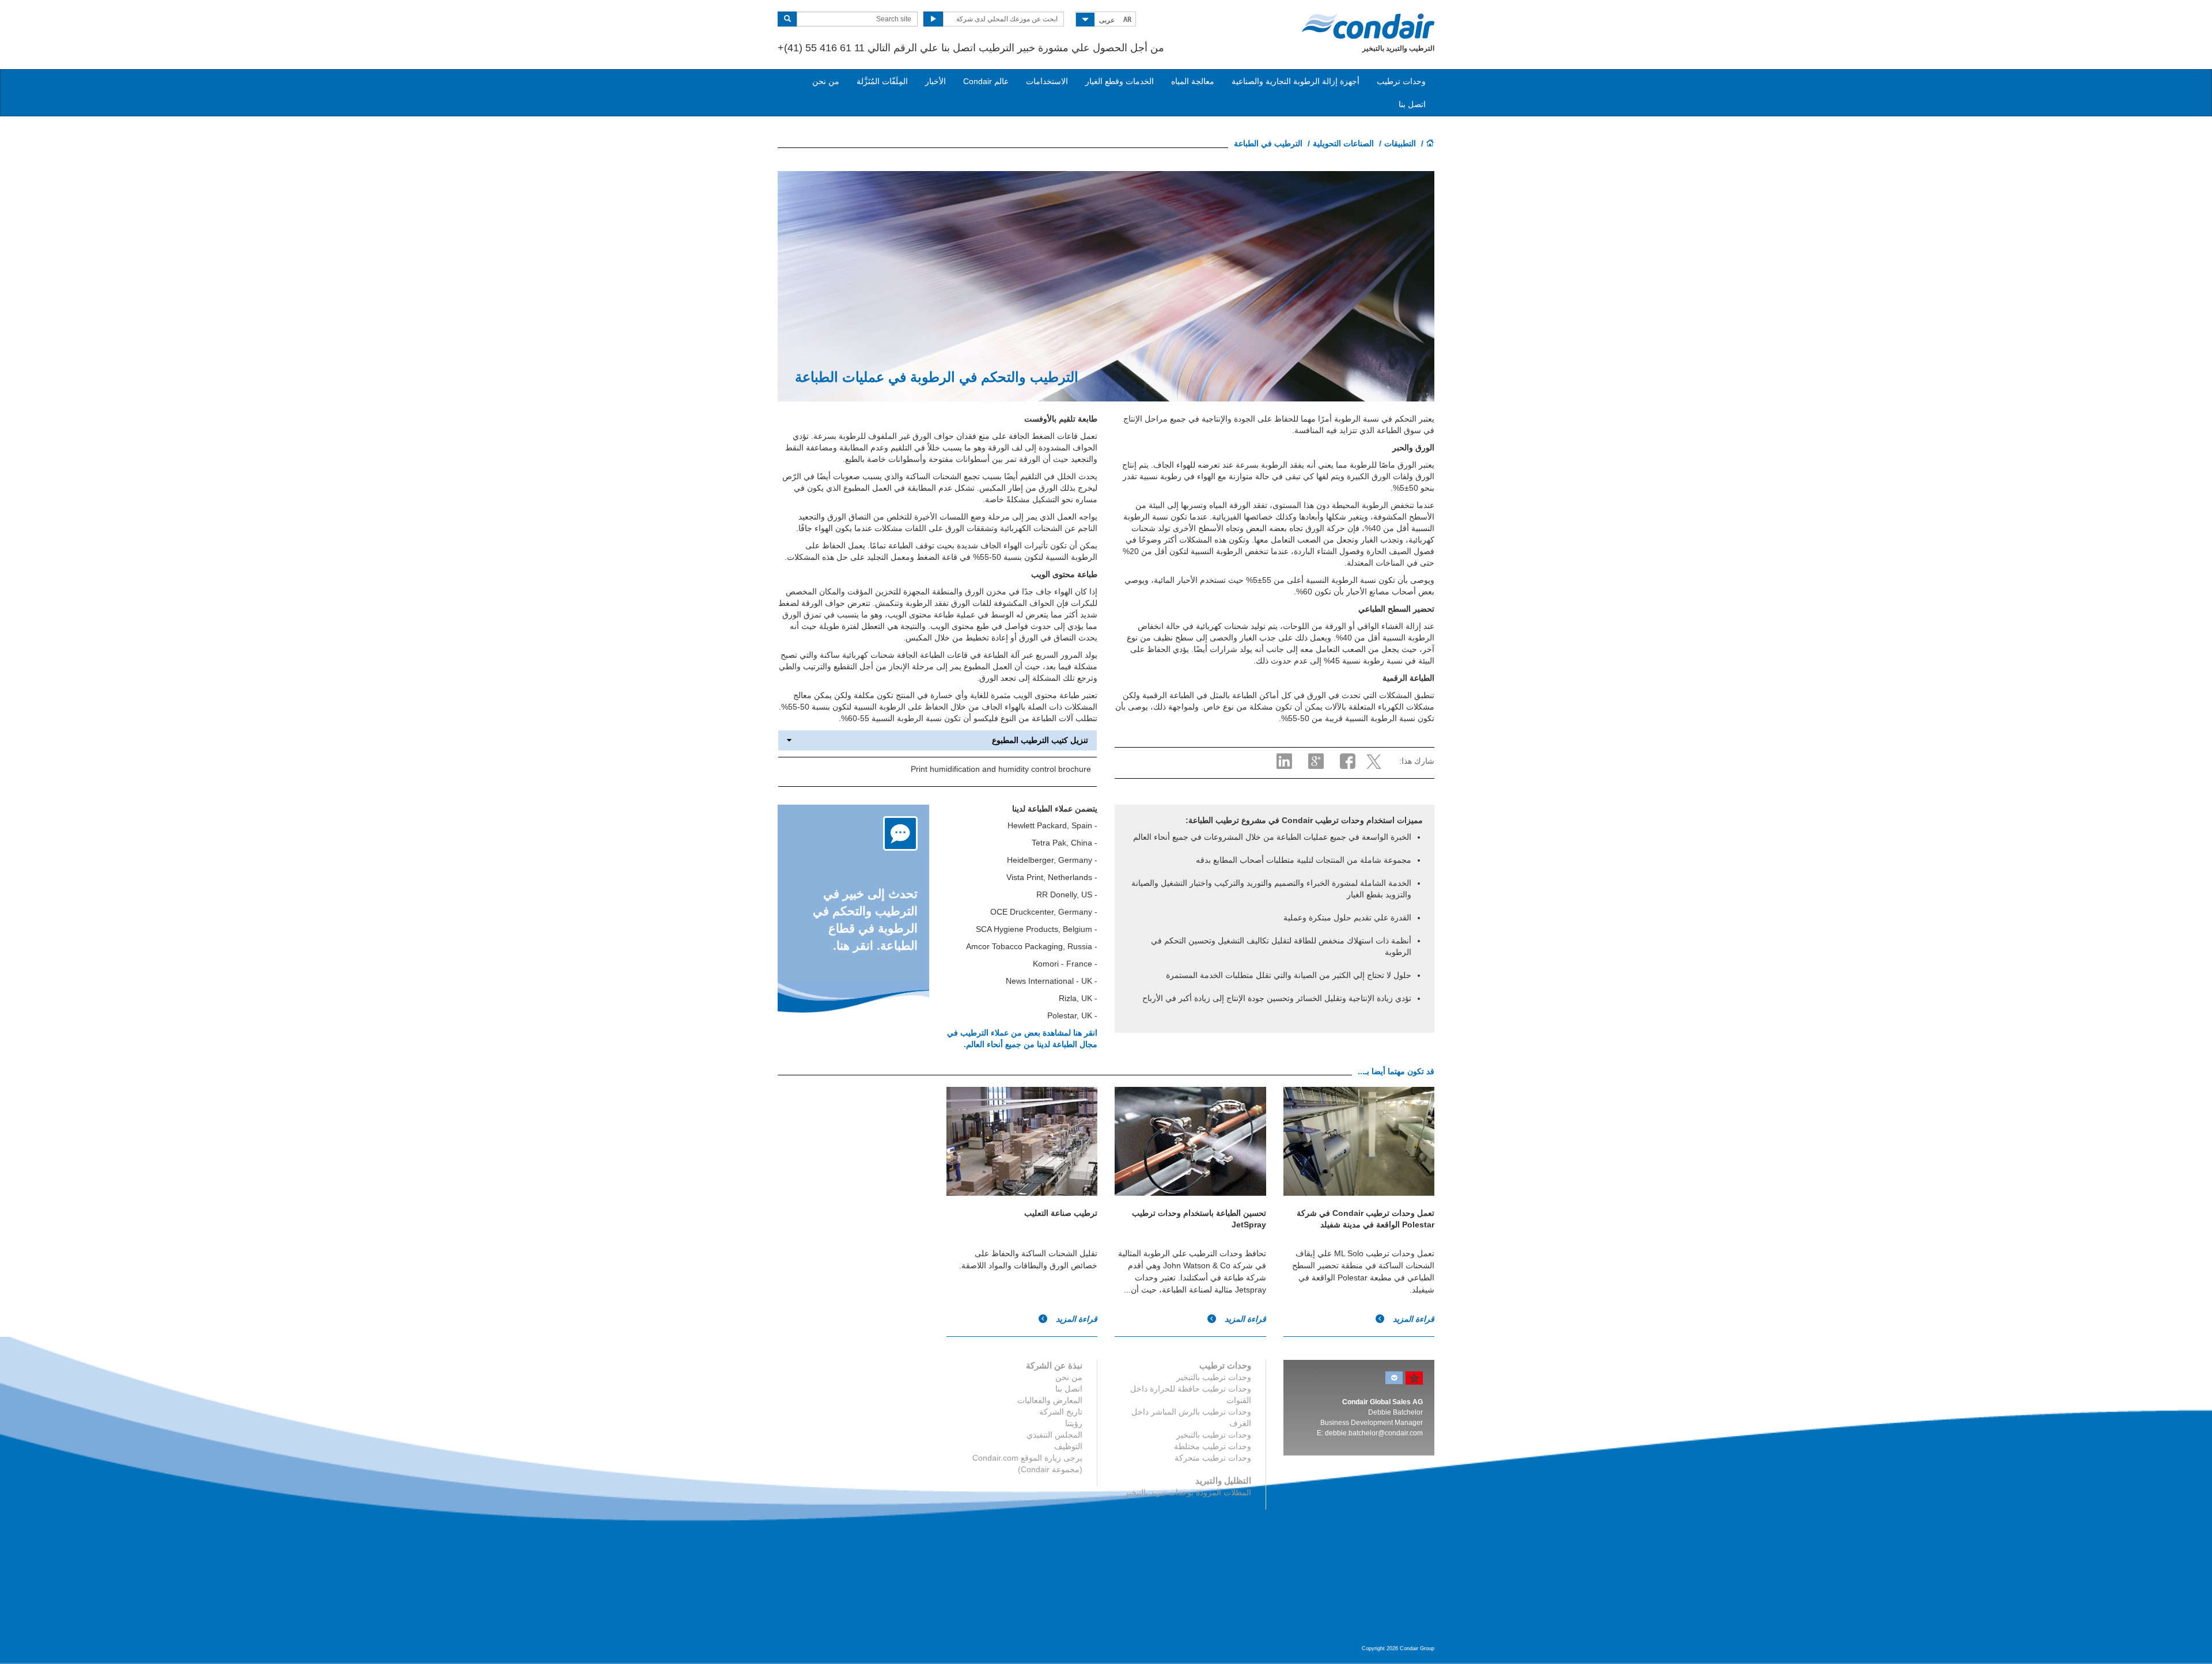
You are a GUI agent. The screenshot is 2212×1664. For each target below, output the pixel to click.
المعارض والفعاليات (1050, 1400)
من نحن (826, 81)
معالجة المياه (1193, 81)
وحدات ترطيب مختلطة (1213, 1446)
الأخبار (935, 81)
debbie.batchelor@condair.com (1374, 1433)
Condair (1368, 26)
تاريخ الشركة (1061, 1412)
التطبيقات (1400, 143)
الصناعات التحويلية (1343, 143)
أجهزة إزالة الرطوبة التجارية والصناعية (1296, 81)
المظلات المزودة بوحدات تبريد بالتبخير (1188, 1492)
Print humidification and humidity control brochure (1001, 769)
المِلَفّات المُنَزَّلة (882, 81)
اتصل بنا (1412, 104)
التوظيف (1068, 1446)
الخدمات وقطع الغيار (1120, 81)
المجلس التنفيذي (1054, 1435)
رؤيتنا (1074, 1423)
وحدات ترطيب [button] (1401, 81)
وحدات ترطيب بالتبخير (1214, 1377)
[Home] (1430, 144)
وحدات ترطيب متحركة (1213, 1458)
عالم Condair (986, 81)
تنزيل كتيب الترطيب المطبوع (1040, 740)
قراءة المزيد (1412, 1319)
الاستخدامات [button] (1047, 81)
